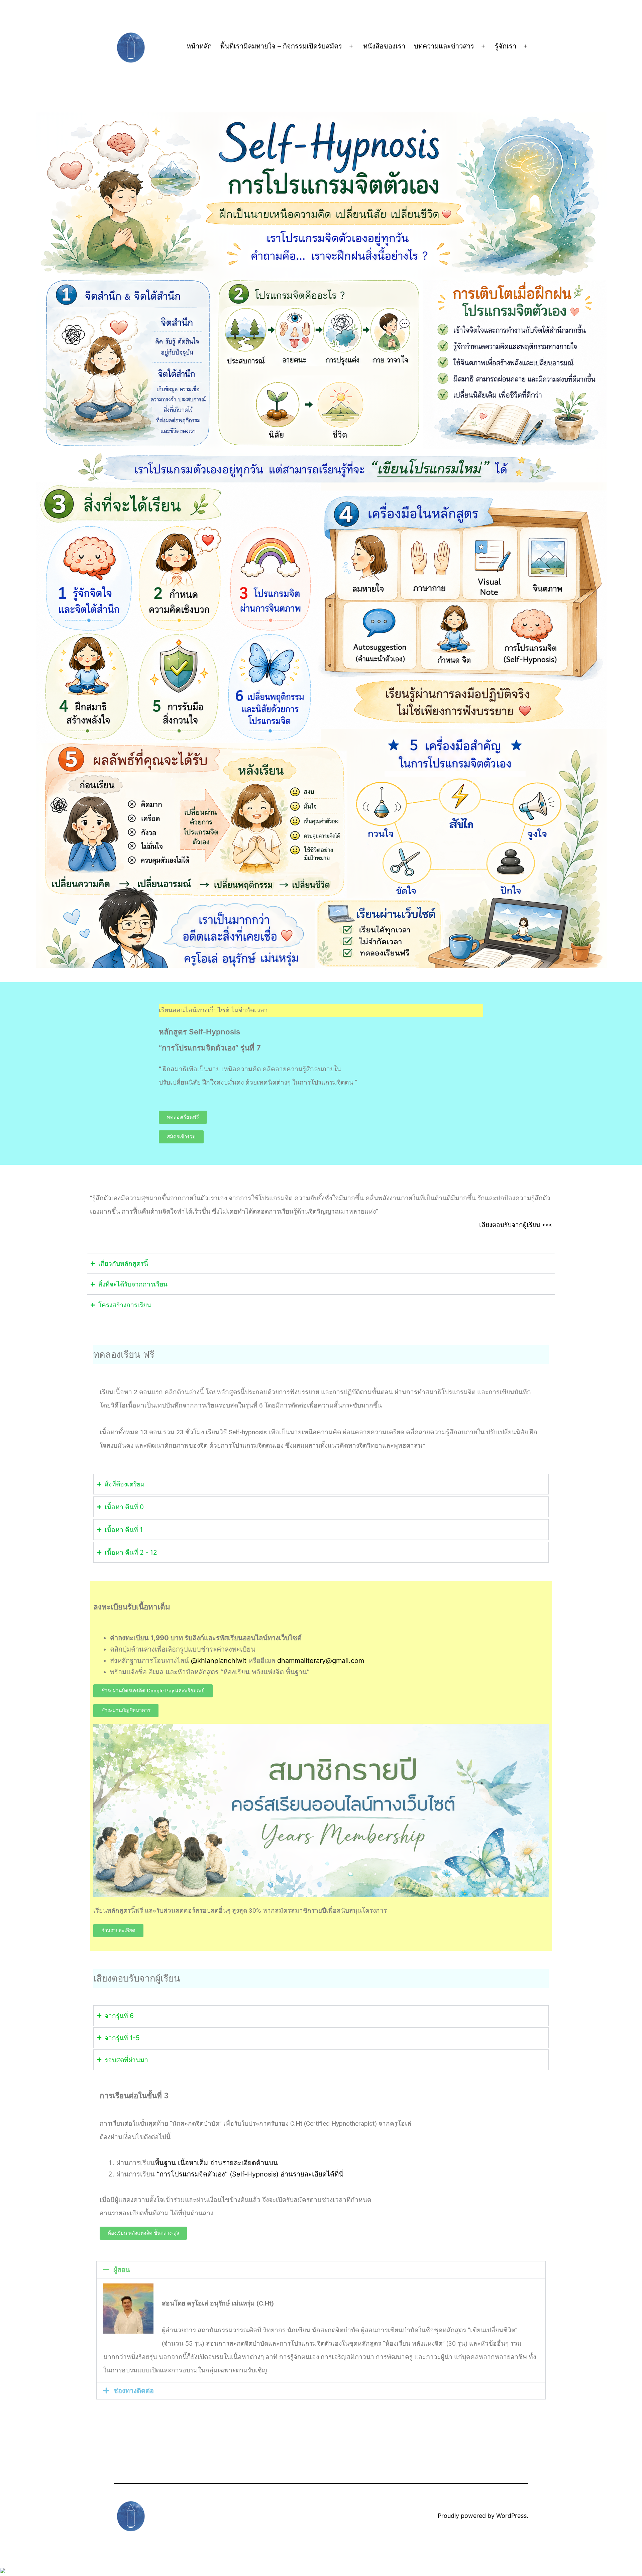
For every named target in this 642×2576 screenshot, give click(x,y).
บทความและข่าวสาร (444, 46)
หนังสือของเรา (384, 46)
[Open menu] (351, 46)
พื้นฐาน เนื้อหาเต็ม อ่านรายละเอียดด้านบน (216, 2163)
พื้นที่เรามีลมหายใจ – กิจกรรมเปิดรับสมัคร (281, 46)
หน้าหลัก (199, 46)
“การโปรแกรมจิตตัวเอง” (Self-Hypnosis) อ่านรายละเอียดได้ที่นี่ (250, 2174)
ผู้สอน (122, 2270)
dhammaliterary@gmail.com (321, 1661)
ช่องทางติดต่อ (134, 2391)
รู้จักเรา (506, 46)
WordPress (511, 2516)
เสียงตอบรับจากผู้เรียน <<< (516, 1225)
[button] (126, 1711)
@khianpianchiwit (219, 1661)
